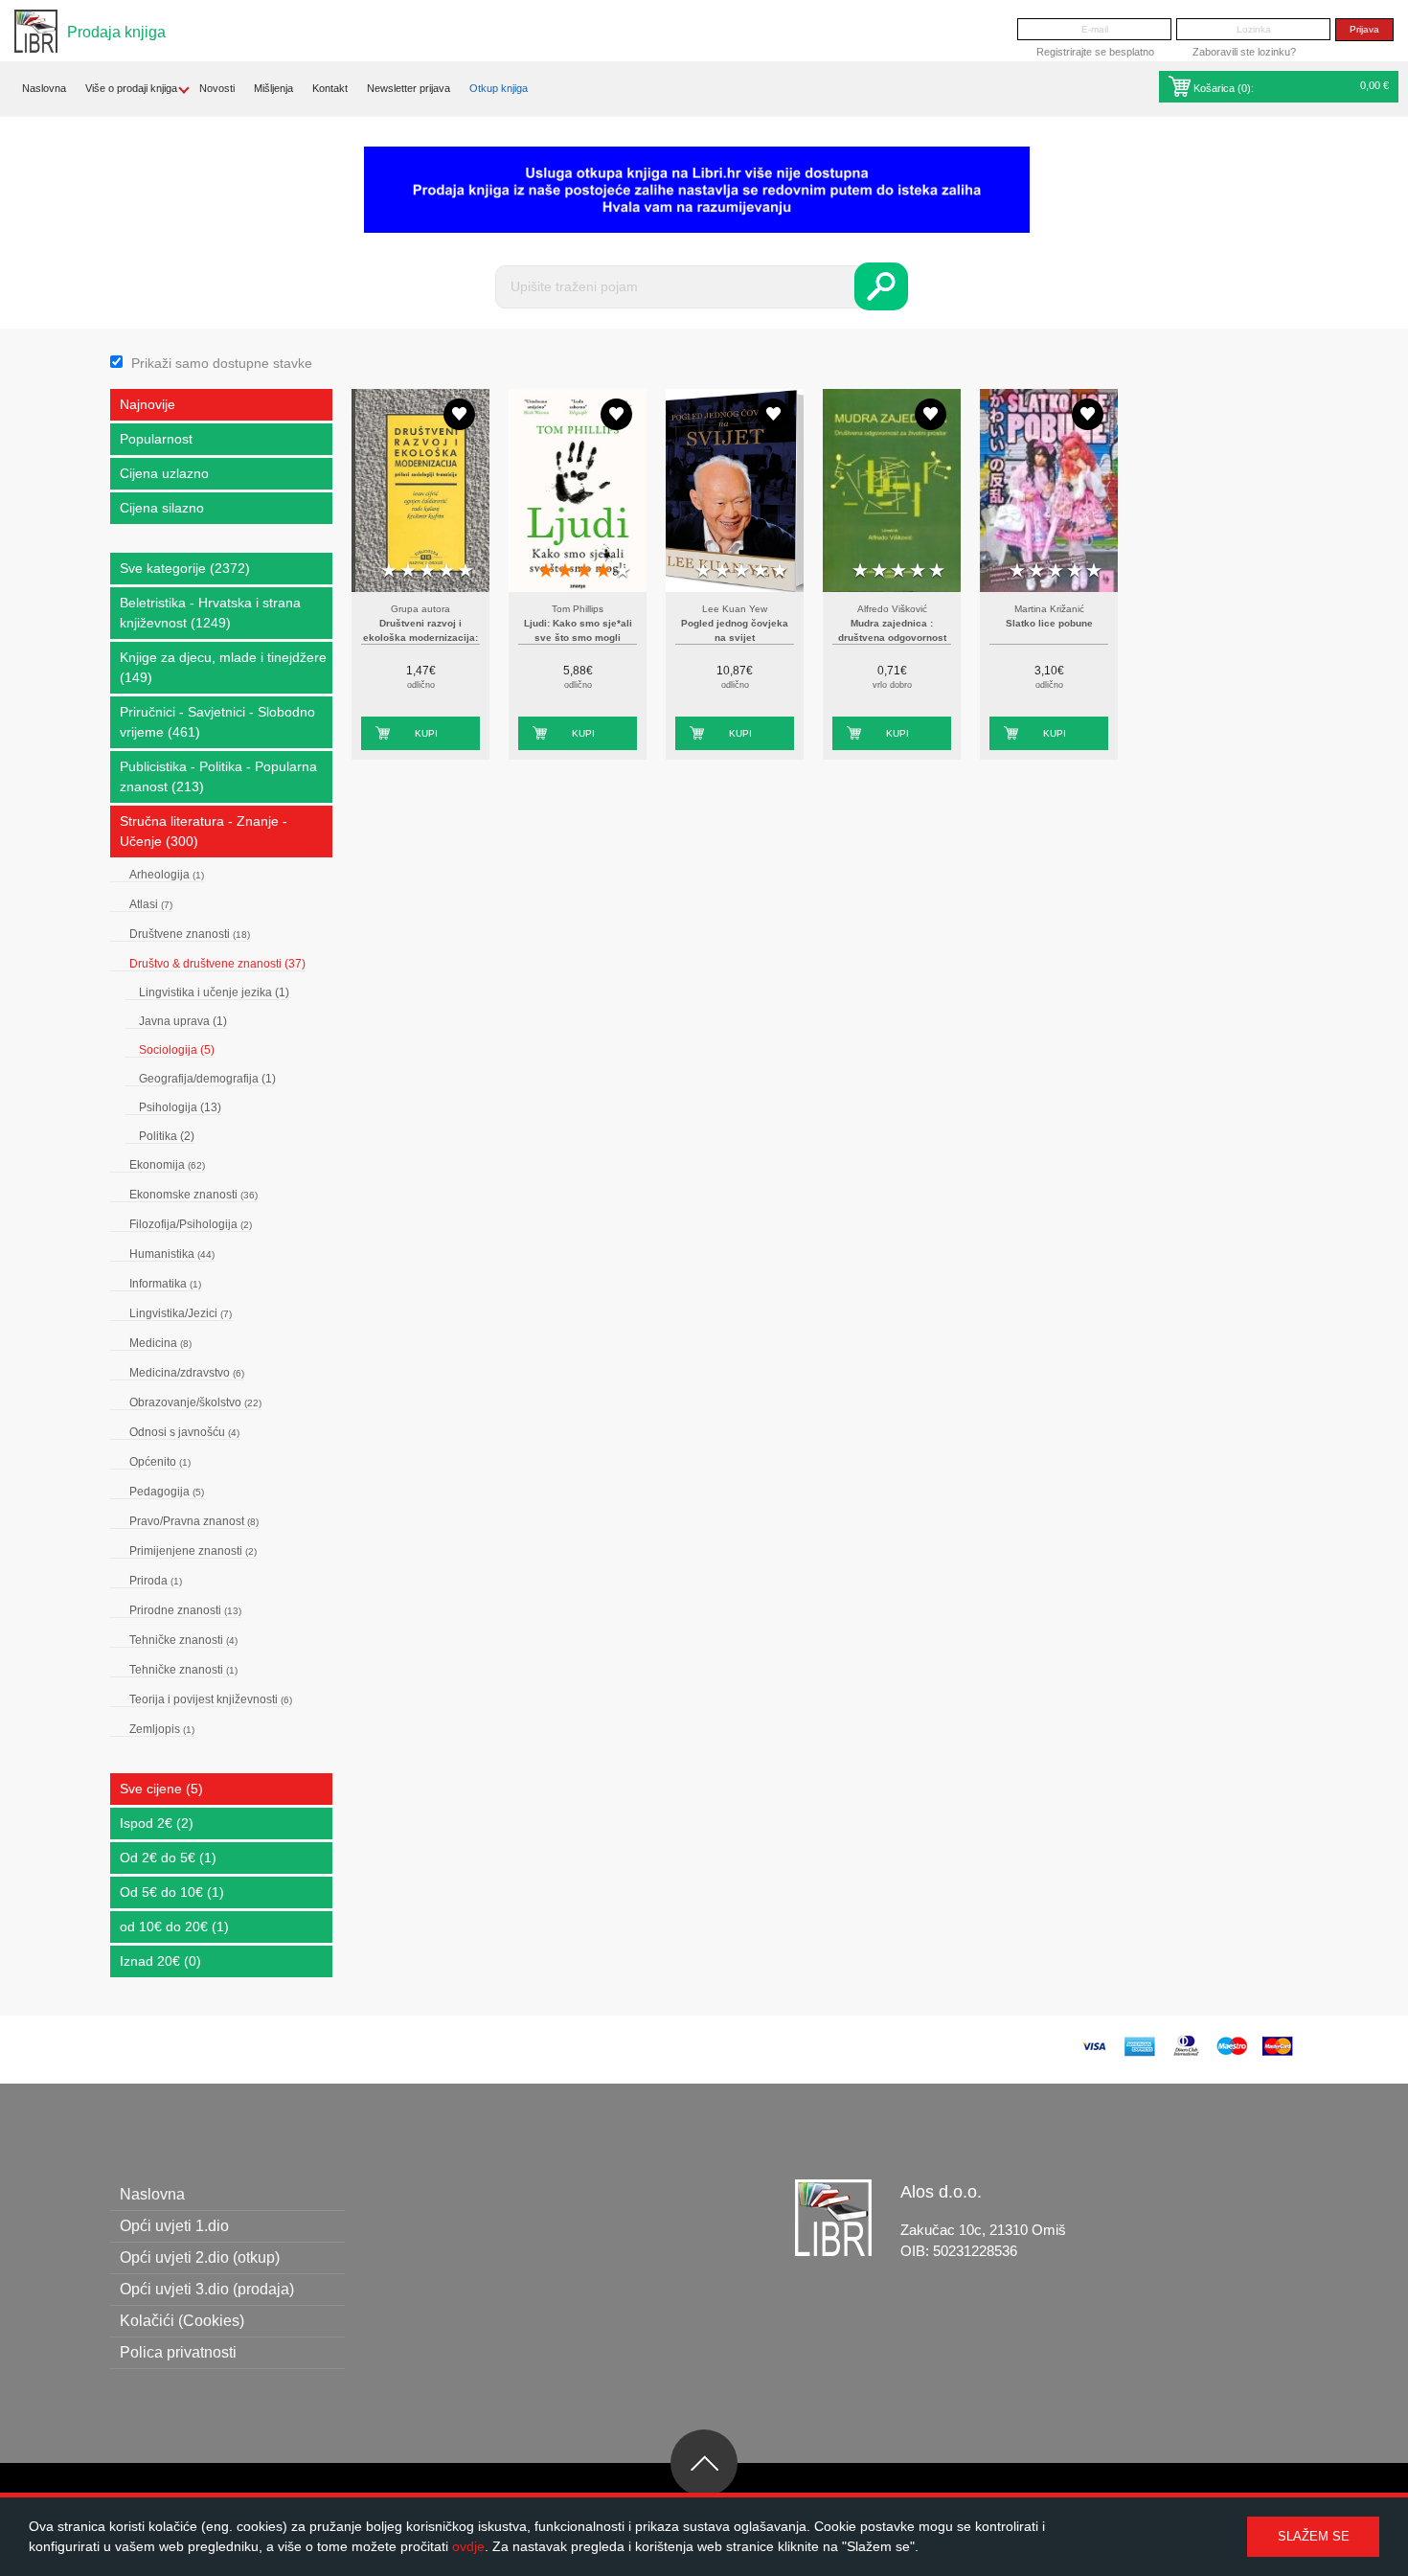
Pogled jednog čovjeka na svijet (735, 631)
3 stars (427, 571)
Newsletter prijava (409, 88)
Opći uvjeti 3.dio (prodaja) (207, 2289)
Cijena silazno (162, 508)
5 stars (466, 571)
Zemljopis (162, 1729)
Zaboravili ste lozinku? (1244, 52)
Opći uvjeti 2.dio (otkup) (200, 2257)
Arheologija (167, 875)
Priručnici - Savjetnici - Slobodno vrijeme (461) (217, 722)
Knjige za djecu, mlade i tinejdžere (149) (223, 667)
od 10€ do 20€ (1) (174, 1926)
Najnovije (148, 404)
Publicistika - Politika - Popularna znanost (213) (218, 776)
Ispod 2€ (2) (157, 1823)
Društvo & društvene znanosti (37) (217, 964)
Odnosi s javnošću (184, 1432)
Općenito (160, 1462)
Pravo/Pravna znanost (194, 1521)
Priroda (156, 1581)
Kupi (426, 733)
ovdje (468, 2546)
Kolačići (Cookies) (182, 2321)
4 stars (446, 571)
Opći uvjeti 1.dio (174, 2226)
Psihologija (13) (180, 1107)
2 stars (408, 571)
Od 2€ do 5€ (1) (168, 1858)
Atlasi (151, 904)
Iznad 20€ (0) (160, 1961)
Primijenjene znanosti (193, 1551)
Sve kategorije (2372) (185, 568)
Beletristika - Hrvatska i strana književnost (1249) (210, 613)
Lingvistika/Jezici (181, 1313)
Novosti (217, 88)
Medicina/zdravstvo (187, 1373)
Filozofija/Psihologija (191, 1224)
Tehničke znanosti (183, 1640)
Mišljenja (273, 88)
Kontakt (330, 88)
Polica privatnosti (178, 2352)
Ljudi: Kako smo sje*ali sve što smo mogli (578, 631)
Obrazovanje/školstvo (195, 1402)
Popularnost (156, 439)
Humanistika (172, 1254)
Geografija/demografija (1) (207, 1079)
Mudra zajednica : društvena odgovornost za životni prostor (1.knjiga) (892, 638)
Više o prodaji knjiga (131, 88)
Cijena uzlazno (164, 473)
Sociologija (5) (177, 1050)
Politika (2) (167, 1136)
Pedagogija (167, 1492)
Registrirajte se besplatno (1095, 52)
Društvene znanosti (190, 934)
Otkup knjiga (499, 88)
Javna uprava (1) (183, 1021)
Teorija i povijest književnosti (211, 1699)
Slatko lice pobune (1049, 623)
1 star (389, 571)
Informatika (165, 1284)
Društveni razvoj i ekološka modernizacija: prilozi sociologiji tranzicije (420, 638)
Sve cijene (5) (161, 1789)
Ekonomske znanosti (193, 1195)
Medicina (160, 1343)
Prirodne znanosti (185, 1610)
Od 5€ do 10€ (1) (172, 1892)
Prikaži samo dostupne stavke (222, 363)
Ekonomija (167, 1165)
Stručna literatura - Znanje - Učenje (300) (204, 831)
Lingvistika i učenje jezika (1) (214, 992)
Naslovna (44, 88)
